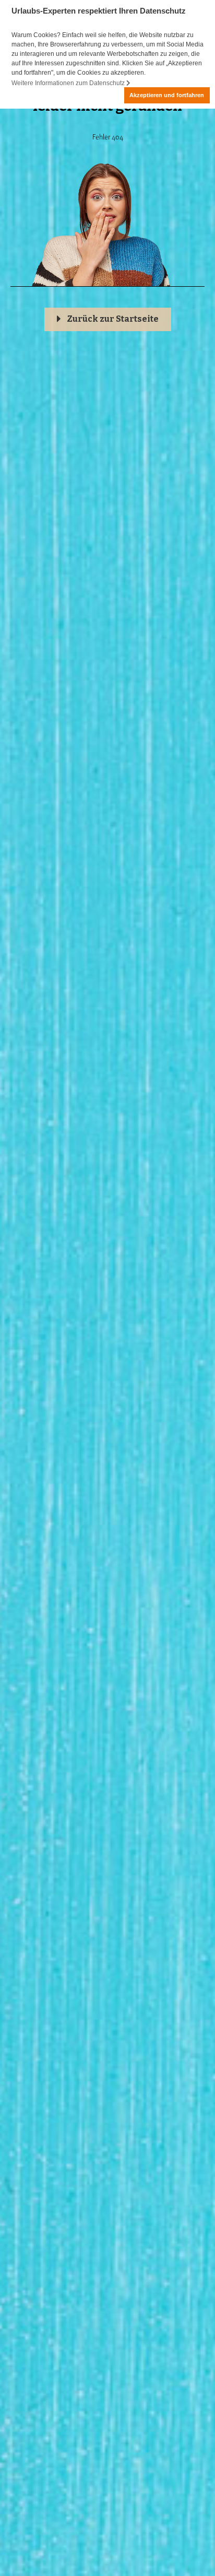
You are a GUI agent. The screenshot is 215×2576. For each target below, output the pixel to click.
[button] (108, 319)
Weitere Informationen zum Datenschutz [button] (69, 83)
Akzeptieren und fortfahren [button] (167, 95)
